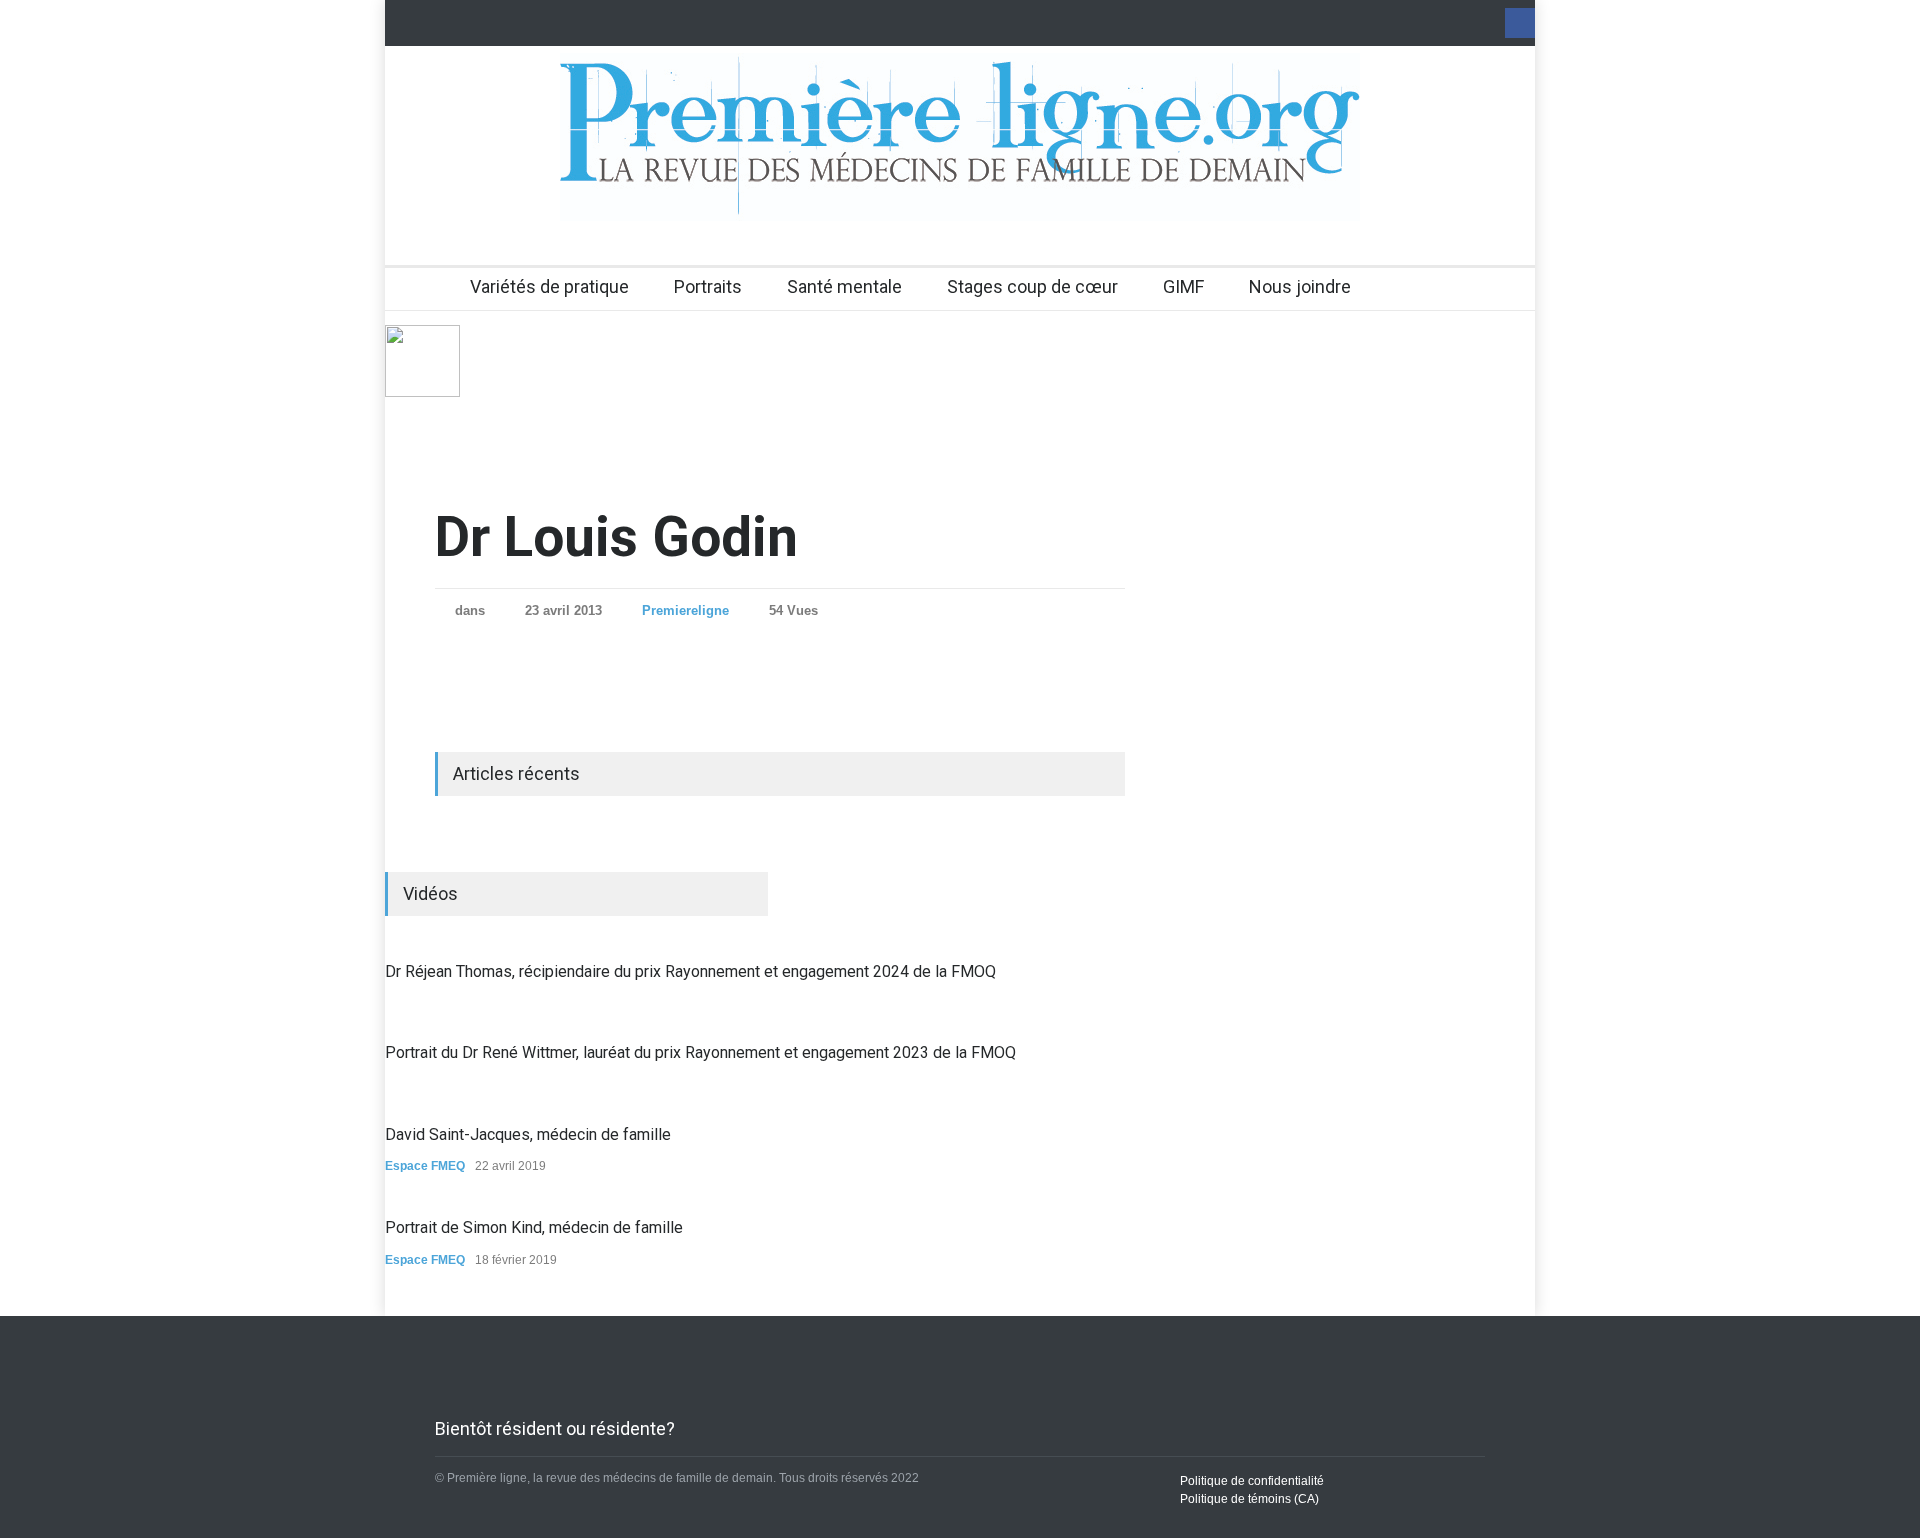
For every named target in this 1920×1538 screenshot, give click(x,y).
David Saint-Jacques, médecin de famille (528, 1134)
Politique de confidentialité (1252, 1481)
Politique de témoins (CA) (1249, 1499)
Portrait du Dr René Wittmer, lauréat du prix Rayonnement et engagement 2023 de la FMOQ (700, 1052)
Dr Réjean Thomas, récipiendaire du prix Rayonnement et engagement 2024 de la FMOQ (690, 971)
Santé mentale (844, 286)
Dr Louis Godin (616, 537)
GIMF (1183, 286)
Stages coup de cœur (1032, 286)
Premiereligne (685, 610)
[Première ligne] (960, 188)
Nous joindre (1300, 286)
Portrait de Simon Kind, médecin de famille (534, 1227)
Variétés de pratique (549, 286)
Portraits (708, 286)
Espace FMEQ (425, 1166)
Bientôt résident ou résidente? (555, 1428)
